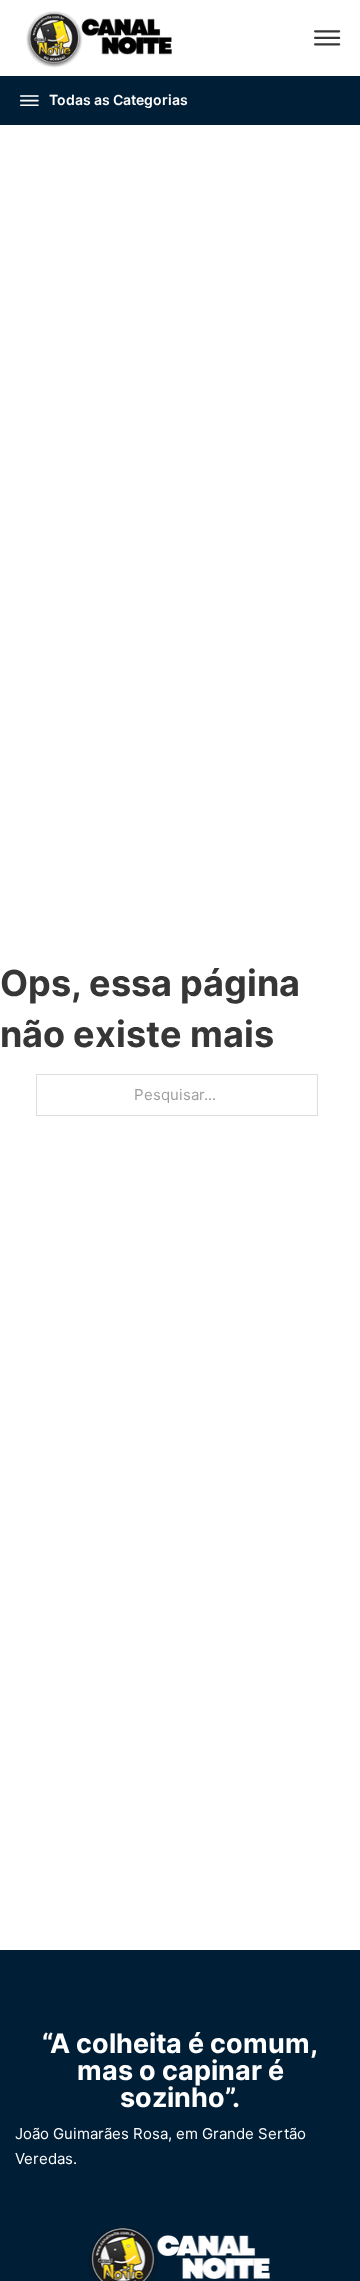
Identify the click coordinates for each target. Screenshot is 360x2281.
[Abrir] (327, 37)
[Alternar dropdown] (29, 100)
